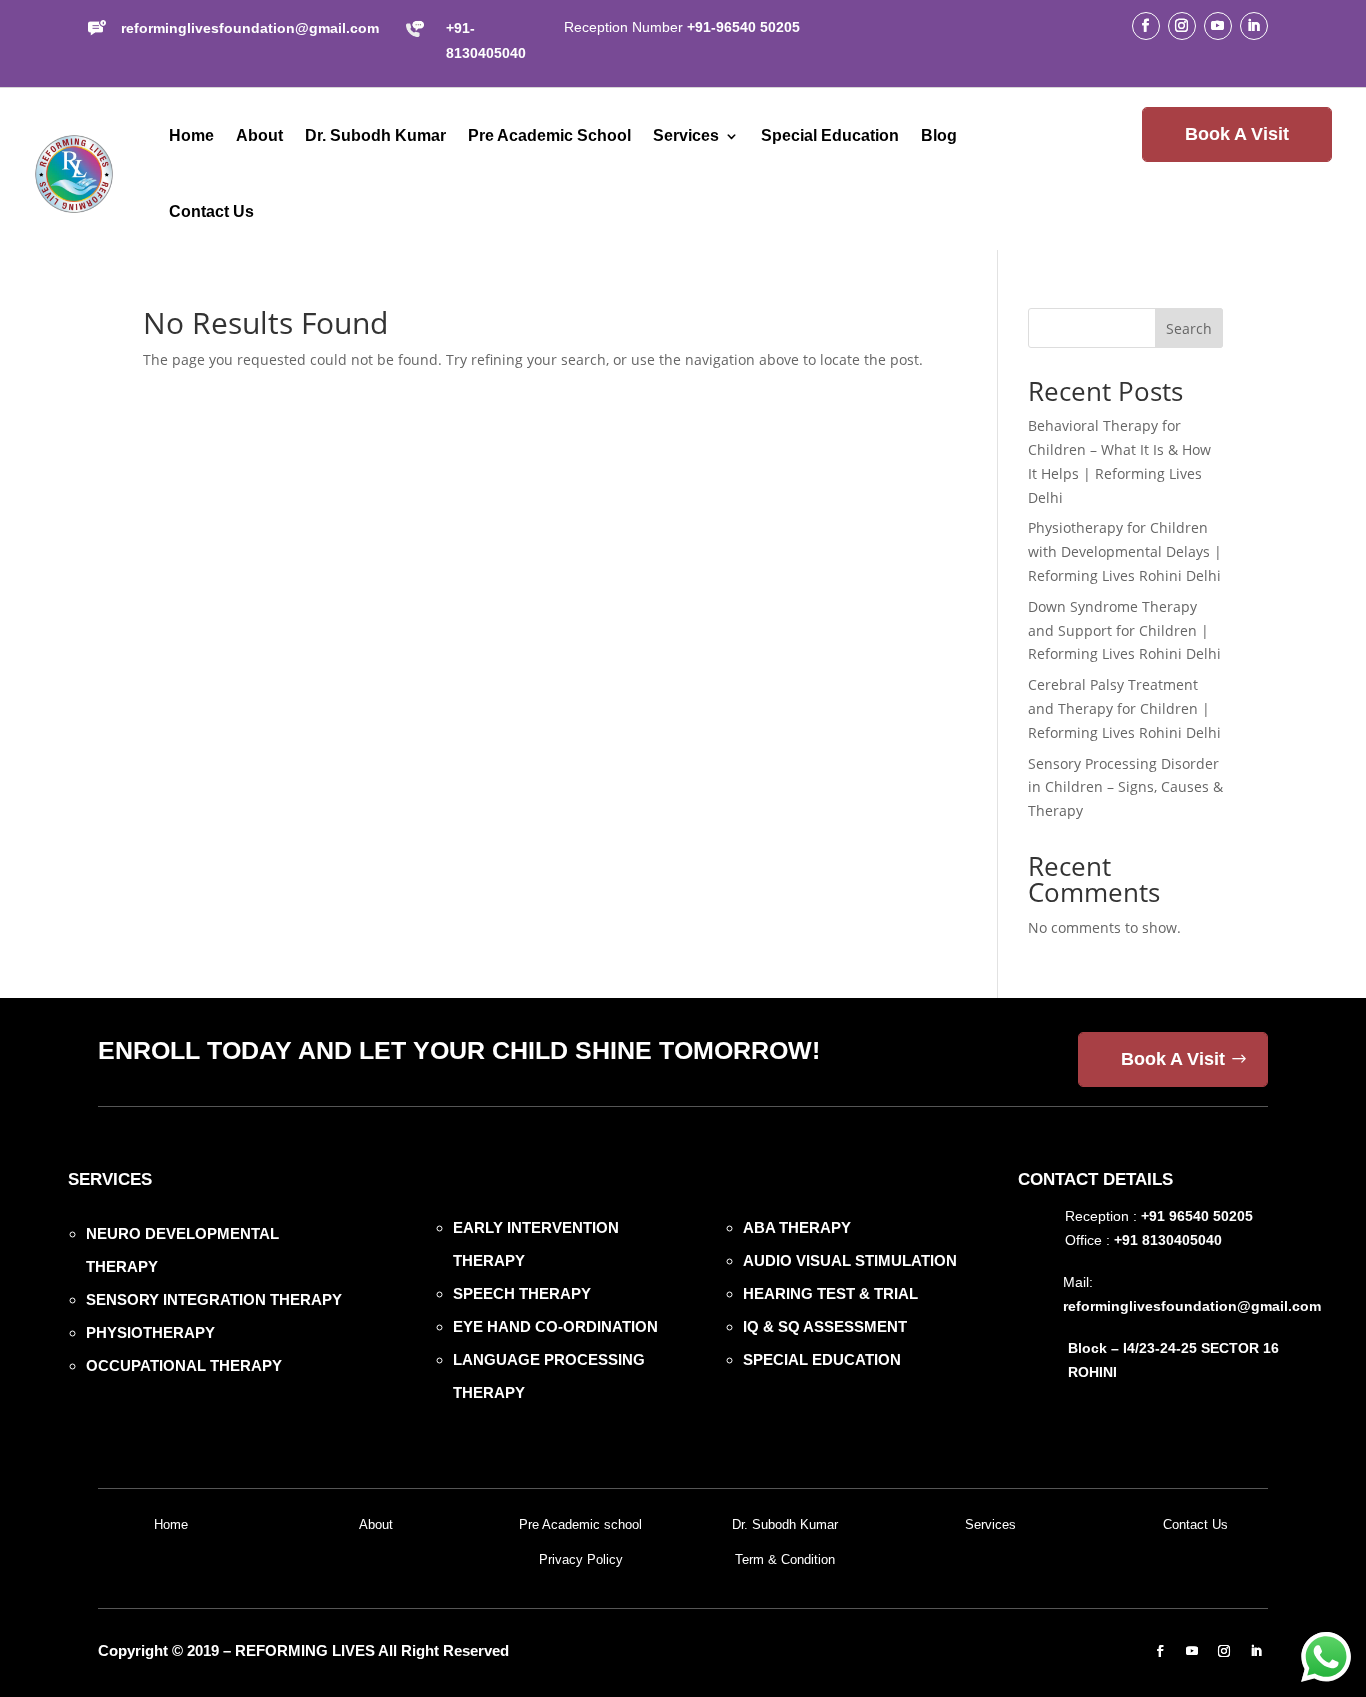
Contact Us (211, 211)
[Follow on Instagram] (1182, 26)
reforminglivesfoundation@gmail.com (250, 28)
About (259, 135)
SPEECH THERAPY (522, 1293)
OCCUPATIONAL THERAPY (184, 1365)
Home (191, 135)
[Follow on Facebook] (1146, 26)
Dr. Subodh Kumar (375, 135)
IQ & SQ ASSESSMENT (825, 1326)
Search (1189, 328)
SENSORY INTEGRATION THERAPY (214, 1299)
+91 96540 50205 (1197, 1216)
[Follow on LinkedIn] (1254, 26)
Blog (939, 135)
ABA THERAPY (797, 1227)
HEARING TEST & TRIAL (830, 1293)
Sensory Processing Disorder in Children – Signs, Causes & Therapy (1125, 787)
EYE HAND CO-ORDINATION (555, 1326)
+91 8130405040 (1168, 1240)
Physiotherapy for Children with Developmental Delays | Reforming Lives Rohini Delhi (1125, 551)
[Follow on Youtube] (1218, 26)
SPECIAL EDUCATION (822, 1359)
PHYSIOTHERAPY (150, 1332)
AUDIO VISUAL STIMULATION (850, 1260)
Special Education (830, 135)
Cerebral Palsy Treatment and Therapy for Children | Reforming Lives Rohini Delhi (1124, 708)
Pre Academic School (549, 135)
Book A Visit (1237, 134)
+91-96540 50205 (743, 27)
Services (686, 135)
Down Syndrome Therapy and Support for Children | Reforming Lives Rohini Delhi (1124, 630)
